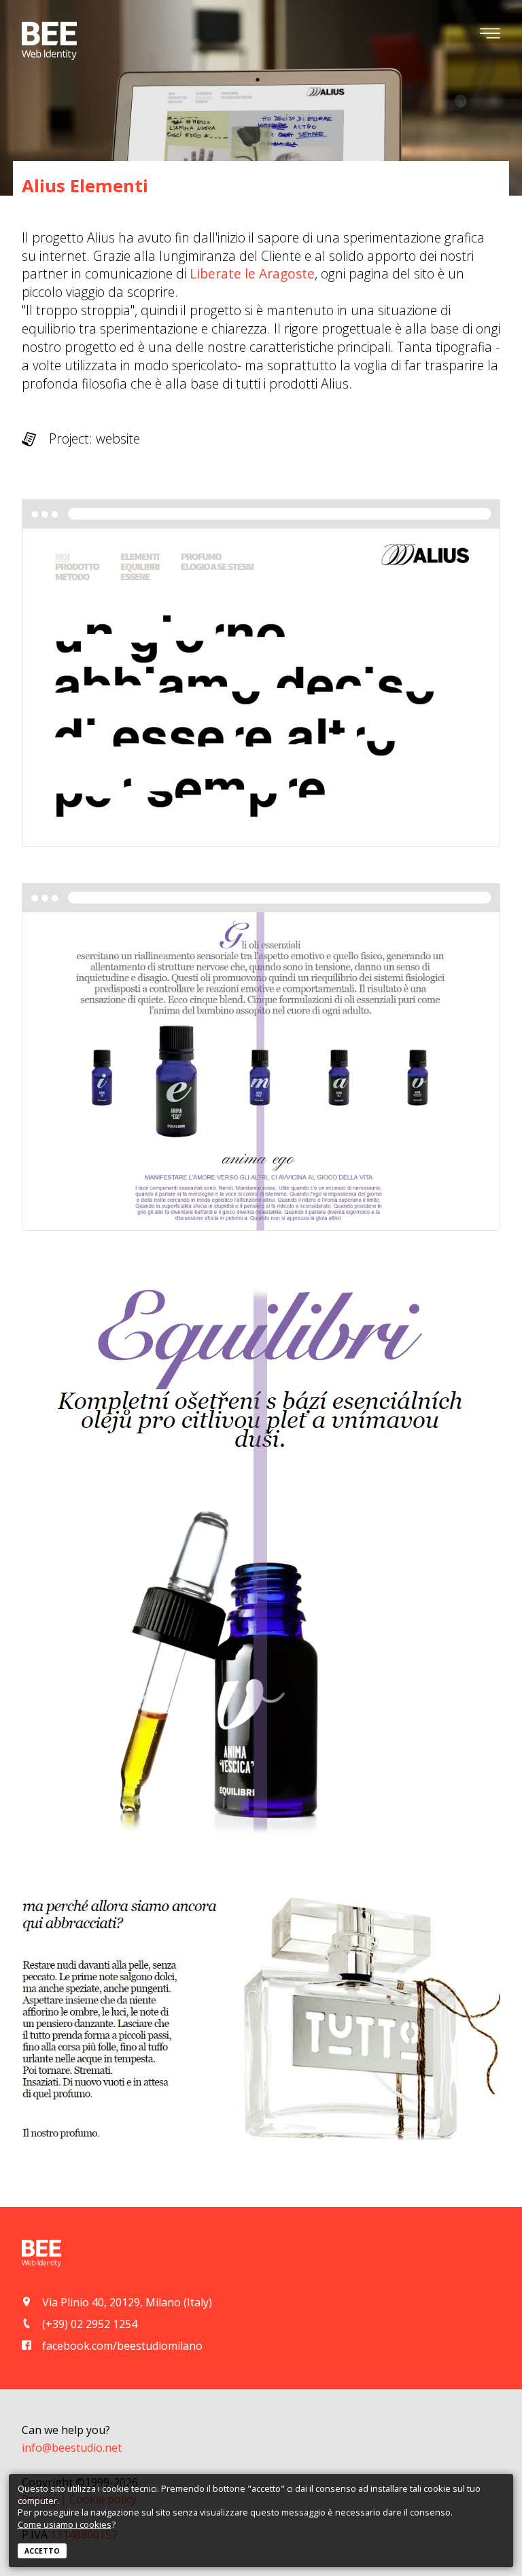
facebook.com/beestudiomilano (122, 2346)
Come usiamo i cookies (65, 2524)
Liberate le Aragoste (252, 273)
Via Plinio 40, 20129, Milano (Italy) (127, 2302)
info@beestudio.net (72, 2448)
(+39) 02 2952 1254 (90, 2324)
